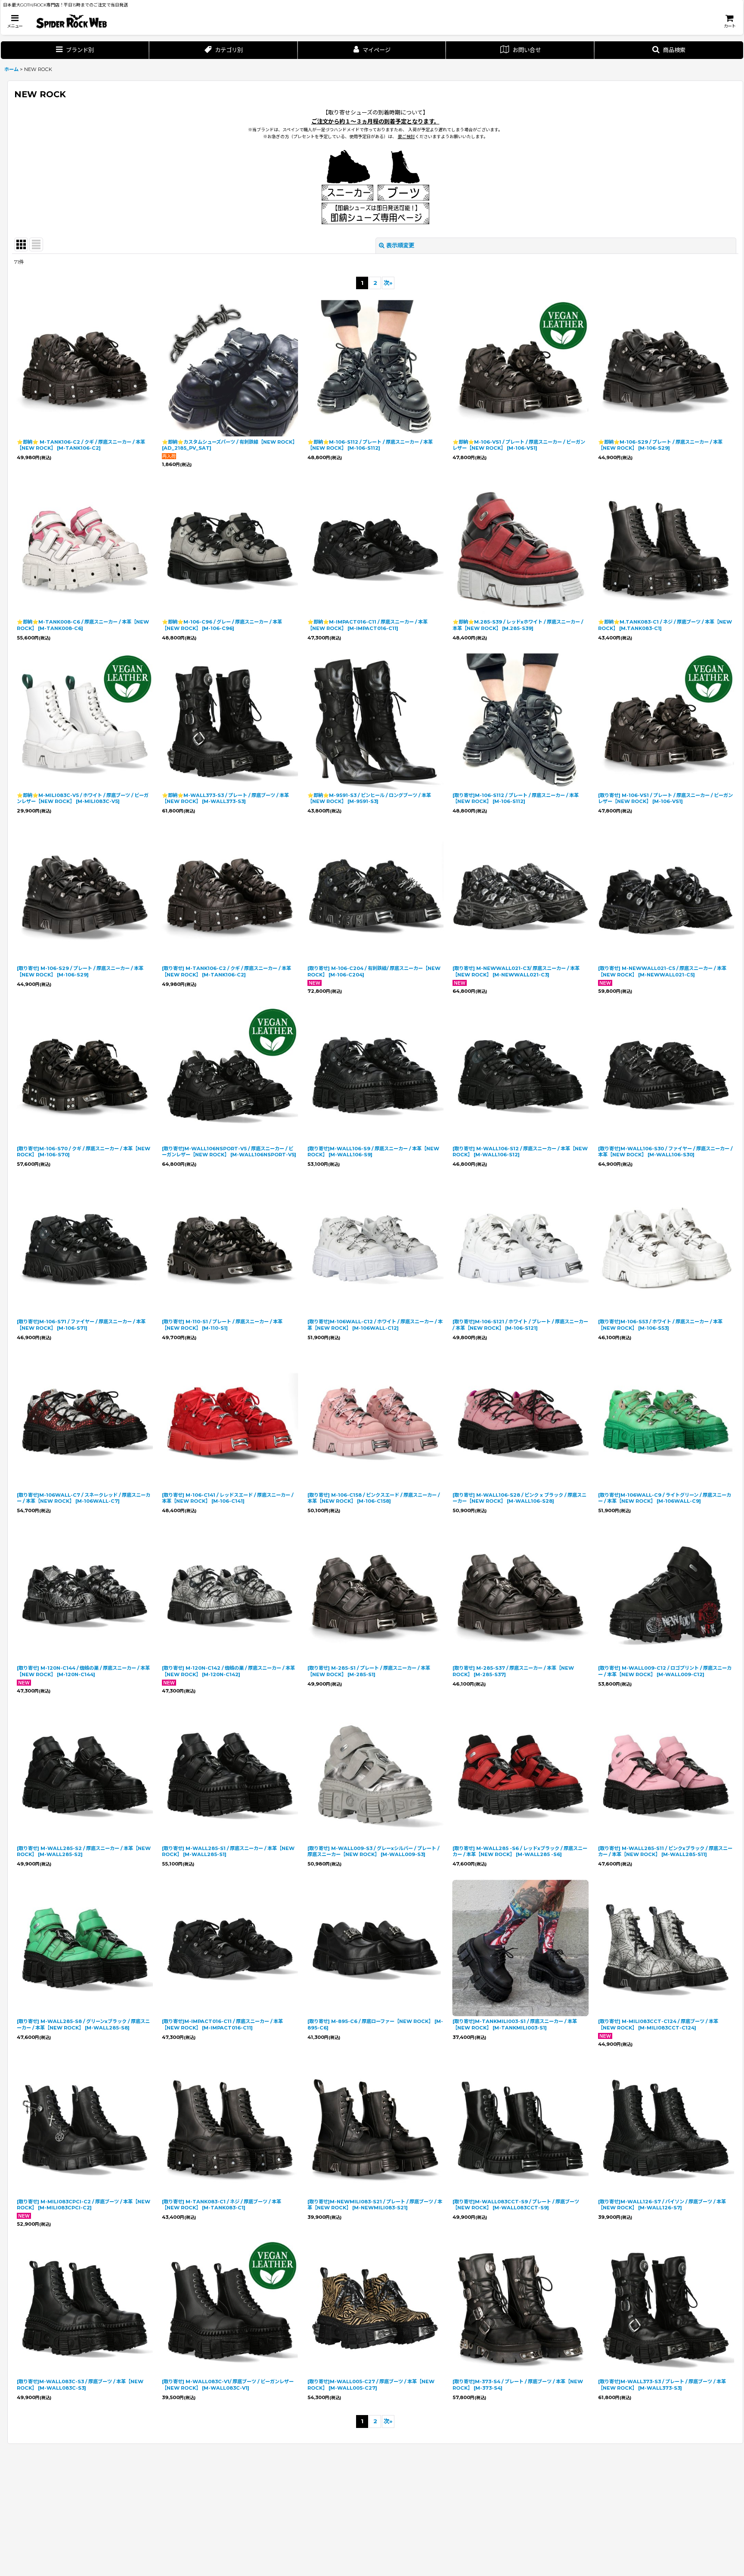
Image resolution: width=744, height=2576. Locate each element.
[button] (15, 21)
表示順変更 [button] (400, 245)
